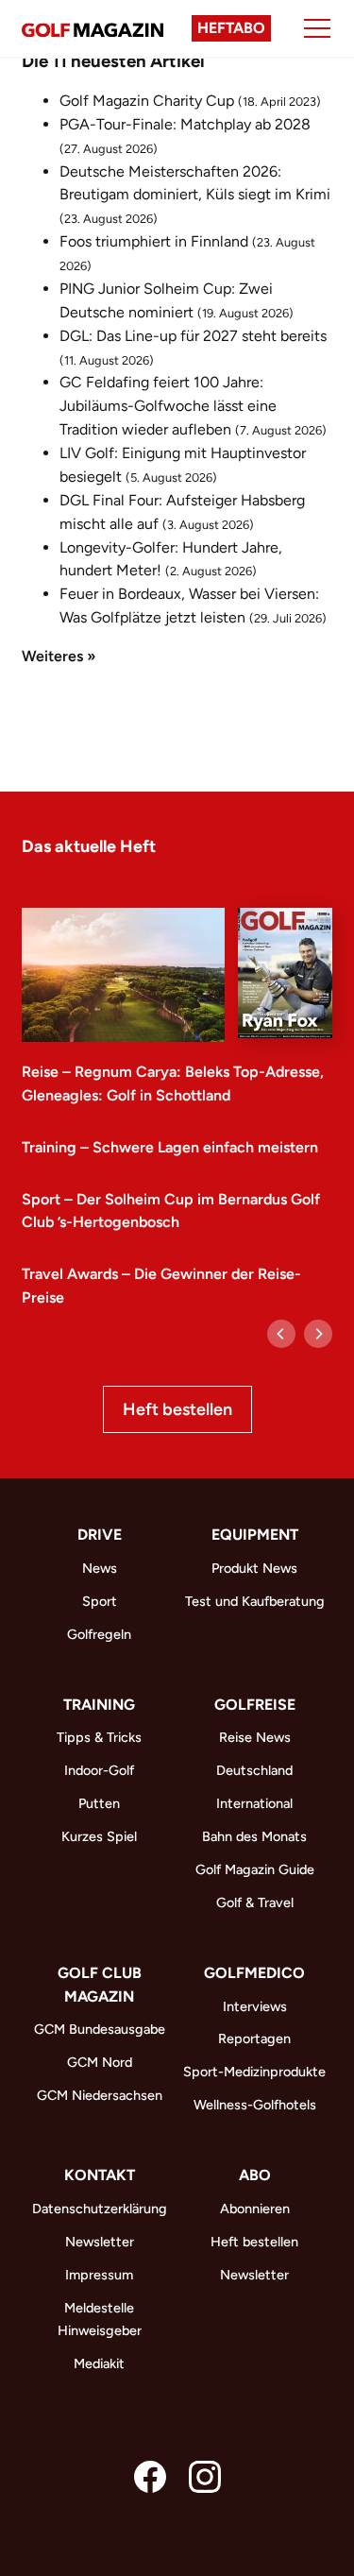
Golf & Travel (255, 1902)
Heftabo (231, 28)
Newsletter (100, 2242)
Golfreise (255, 1705)
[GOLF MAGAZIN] (93, 28)
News (100, 1568)
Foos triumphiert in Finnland (154, 241)
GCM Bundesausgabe (100, 2029)
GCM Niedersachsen (100, 2095)
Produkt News (254, 1568)
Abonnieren (255, 2209)
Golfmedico (254, 1973)
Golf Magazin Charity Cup (147, 101)
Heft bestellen (177, 1409)
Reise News (255, 1737)
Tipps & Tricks (99, 1737)
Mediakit (99, 2363)
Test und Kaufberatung (255, 1601)
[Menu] (317, 28)
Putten (99, 1803)
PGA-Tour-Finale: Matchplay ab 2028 (185, 124)
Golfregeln (99, 1634)
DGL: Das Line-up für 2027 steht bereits (193, 336)
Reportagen (254, 2039)
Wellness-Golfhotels (255, 2105)
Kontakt (100, 2175)
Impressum (99, 2275)
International (254, 1803)
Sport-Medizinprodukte (254, 2072)
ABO (255, 2175)
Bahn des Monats (254, 1836)
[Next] (318, 1334)
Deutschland (254, 1770)
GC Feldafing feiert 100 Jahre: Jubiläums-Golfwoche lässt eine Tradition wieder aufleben (168, 406)
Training (99, 1705)
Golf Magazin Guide (255, 1869)
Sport (100, 1601)
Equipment (255, 1535)
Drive (100, 1535)
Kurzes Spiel (99, 1836)
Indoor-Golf (99, 1770)
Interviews (255, 2006)
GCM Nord (100, 2062)
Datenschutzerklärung (100, 2209)
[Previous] (281, 1334)
